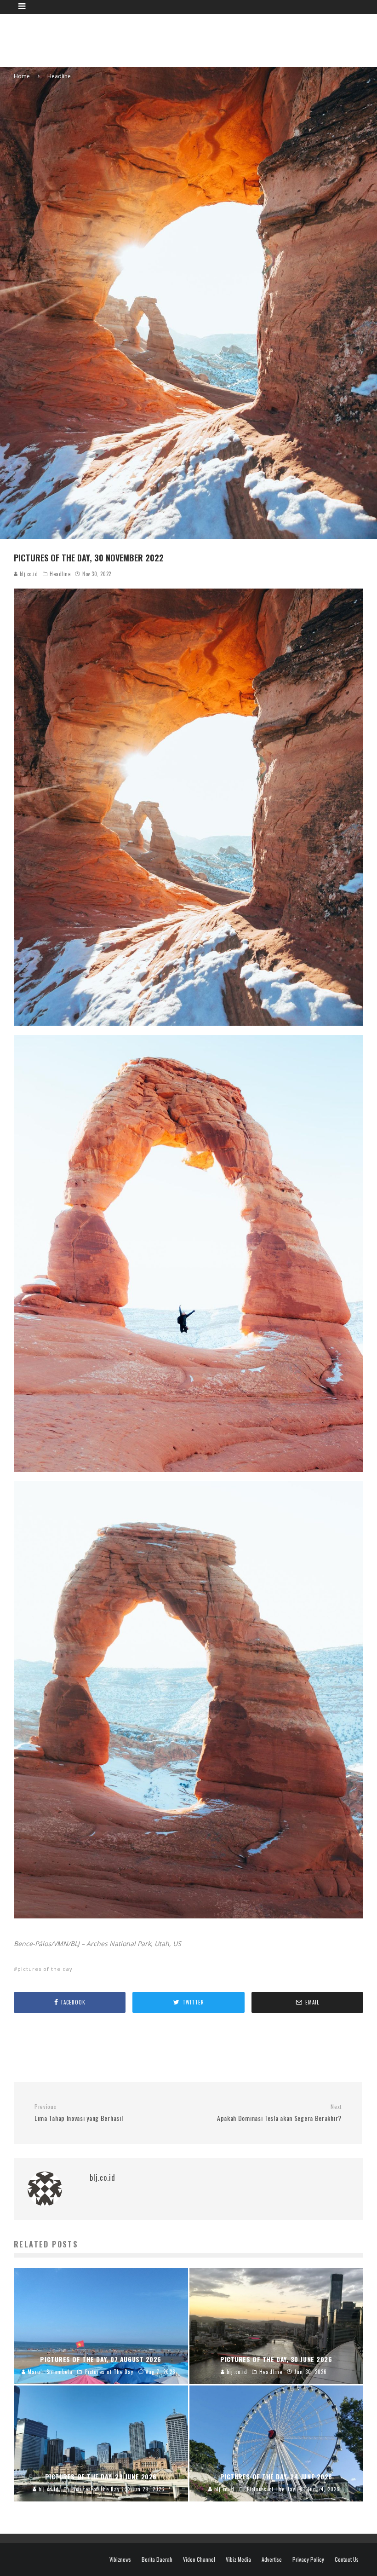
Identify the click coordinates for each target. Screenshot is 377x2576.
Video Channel (199, 2559)
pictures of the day (45, 1969)
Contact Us (347, 2559)
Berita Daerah (157, 2559)
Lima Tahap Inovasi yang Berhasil (79, 2113)
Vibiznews (120, 2559)
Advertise (272, 2559)
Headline (60, 574)
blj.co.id (28, 574)
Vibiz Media (238, 2559)
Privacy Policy (308, 2559)
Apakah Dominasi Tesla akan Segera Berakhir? (279, 2113)
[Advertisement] (196, 39)
